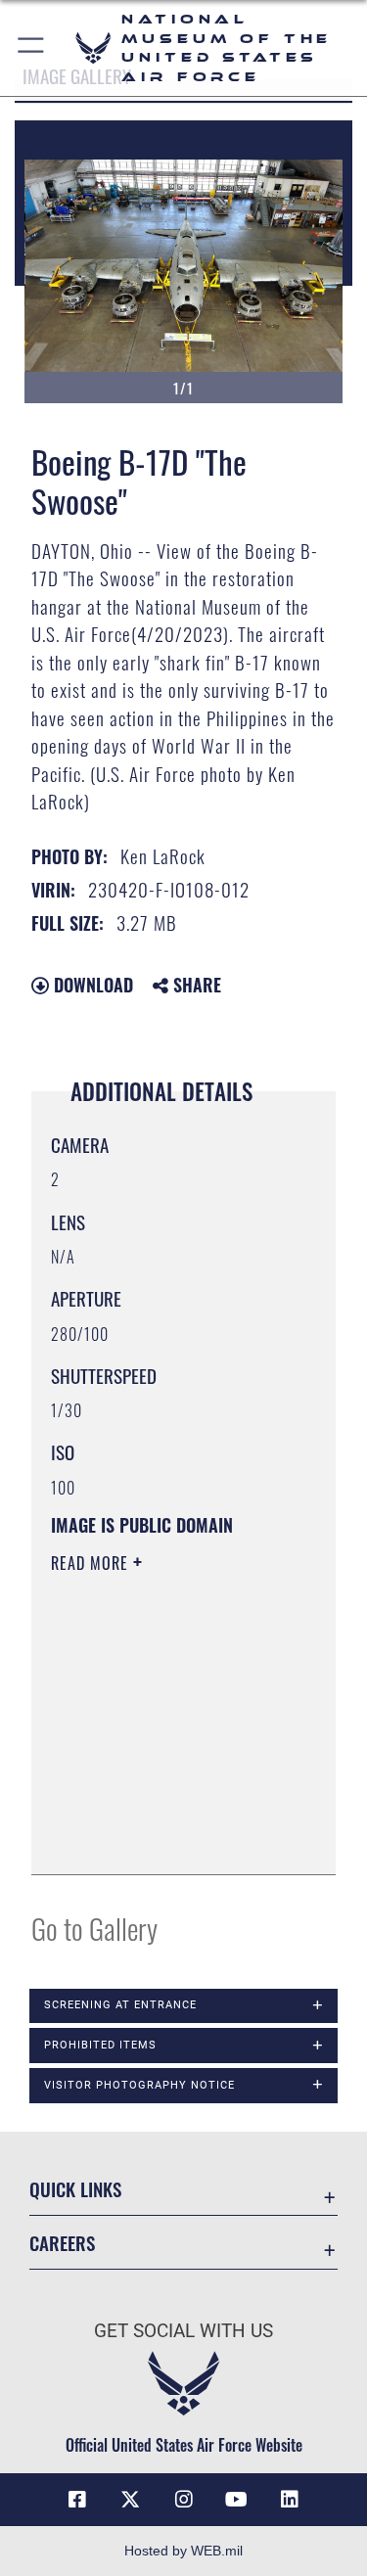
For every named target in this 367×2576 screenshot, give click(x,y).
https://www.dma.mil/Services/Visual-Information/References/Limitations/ (170, 1838)
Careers (62, 2243)
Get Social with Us (183, 2331)
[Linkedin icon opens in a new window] (290, 2500)
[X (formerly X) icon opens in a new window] (130, 2500)
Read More (92, 1563)
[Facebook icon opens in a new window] (77, 2500)
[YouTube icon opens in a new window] (237, 2500)
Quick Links (75, 2189)
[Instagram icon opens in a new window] (184, 2500)
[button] (32, 48)
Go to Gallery (94, 1928)
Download (91, 985)
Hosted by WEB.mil (183, 2551)
